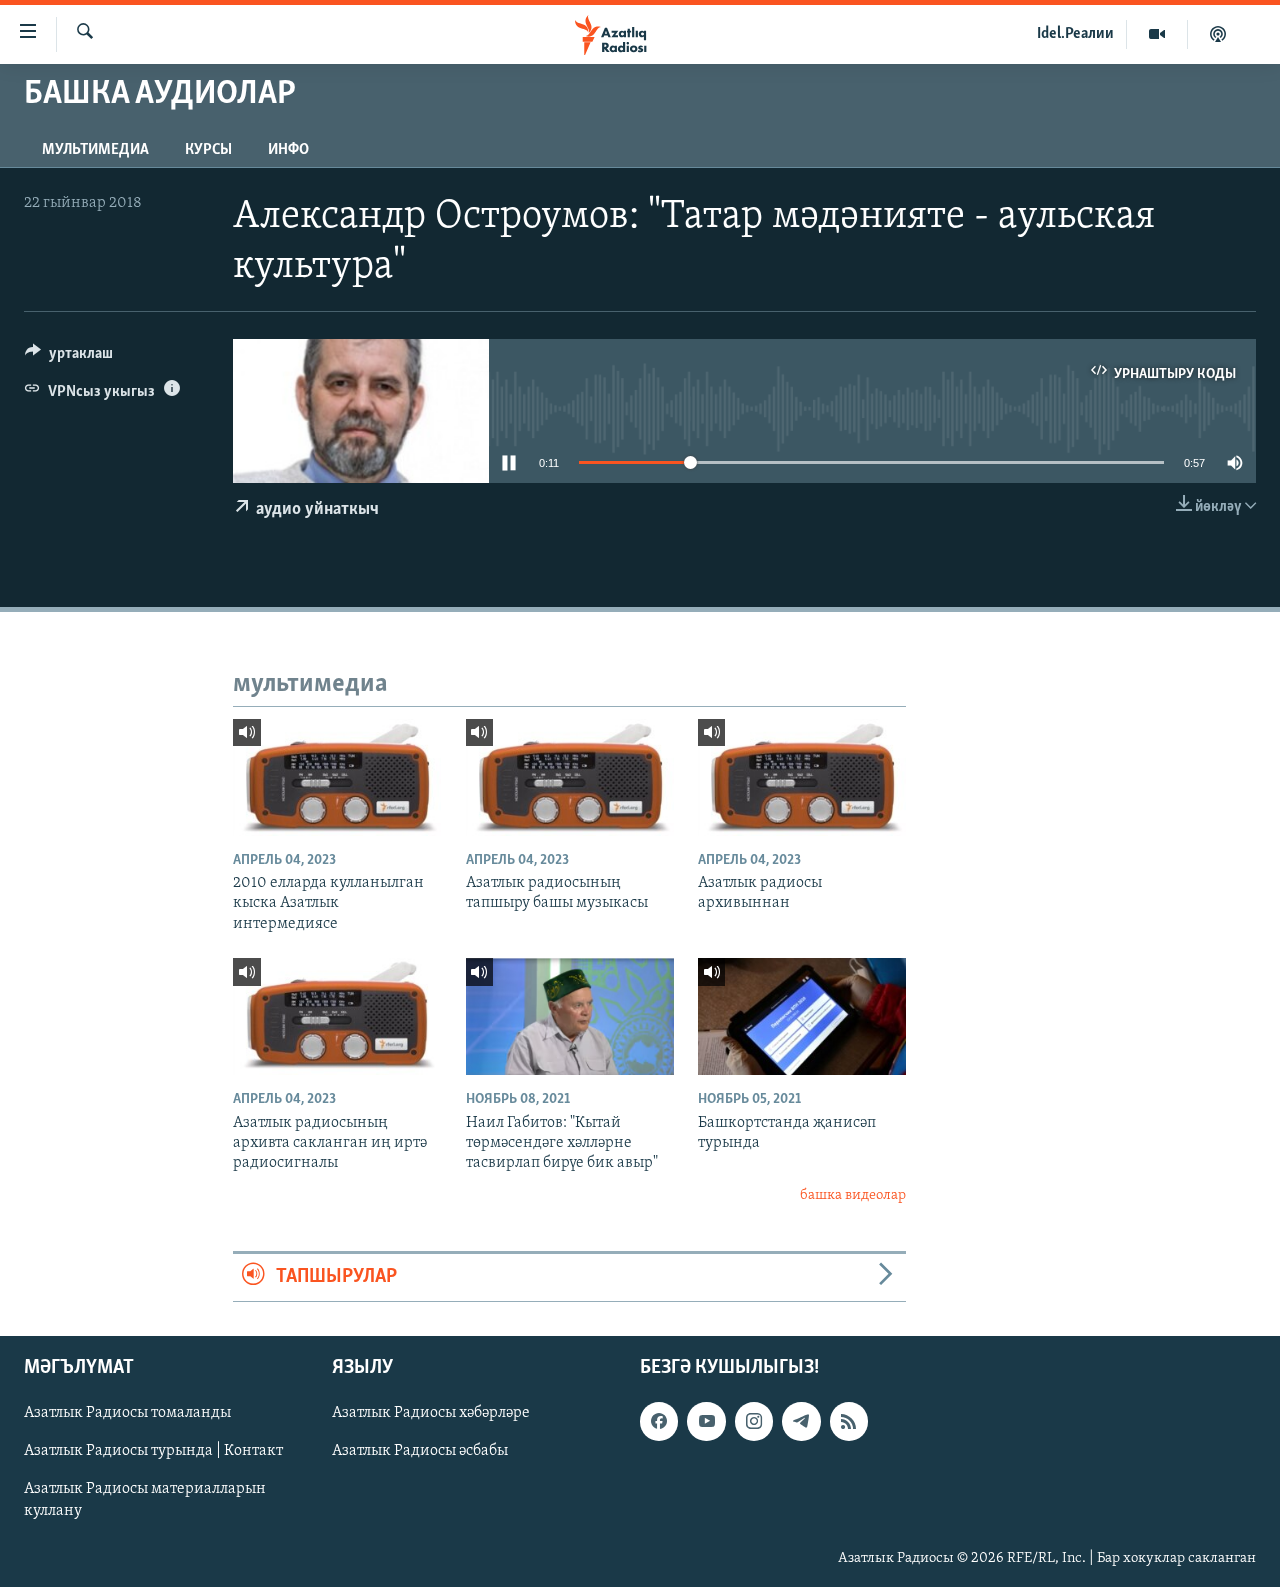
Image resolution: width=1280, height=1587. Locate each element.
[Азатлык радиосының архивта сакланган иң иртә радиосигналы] (337, 1016)
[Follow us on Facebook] (659, 1421)
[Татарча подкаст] (1218, 34)
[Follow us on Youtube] (706, 1421)
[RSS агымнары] (849, 1421)
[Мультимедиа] (1157, 34)
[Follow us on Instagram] (754, 1421)
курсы (208, 150)
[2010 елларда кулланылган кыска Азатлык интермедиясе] (337, 777)
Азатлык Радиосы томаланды (127, 1413)
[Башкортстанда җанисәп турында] (802, 1016)
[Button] (69, 358)
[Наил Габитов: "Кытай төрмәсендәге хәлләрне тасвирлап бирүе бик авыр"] (570, 1016)
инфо (288, 150)
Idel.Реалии (1075, 34)
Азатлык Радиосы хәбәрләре (431, 1413)
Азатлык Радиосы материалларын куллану (145, 1500)
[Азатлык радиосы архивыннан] (802, 777)
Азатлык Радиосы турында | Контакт (153, 1451)
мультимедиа (95, 150)
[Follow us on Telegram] (801, 1421)
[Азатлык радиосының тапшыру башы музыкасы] (570, 777)
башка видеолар (853, 1195)
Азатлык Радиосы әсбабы (420, 1451)
